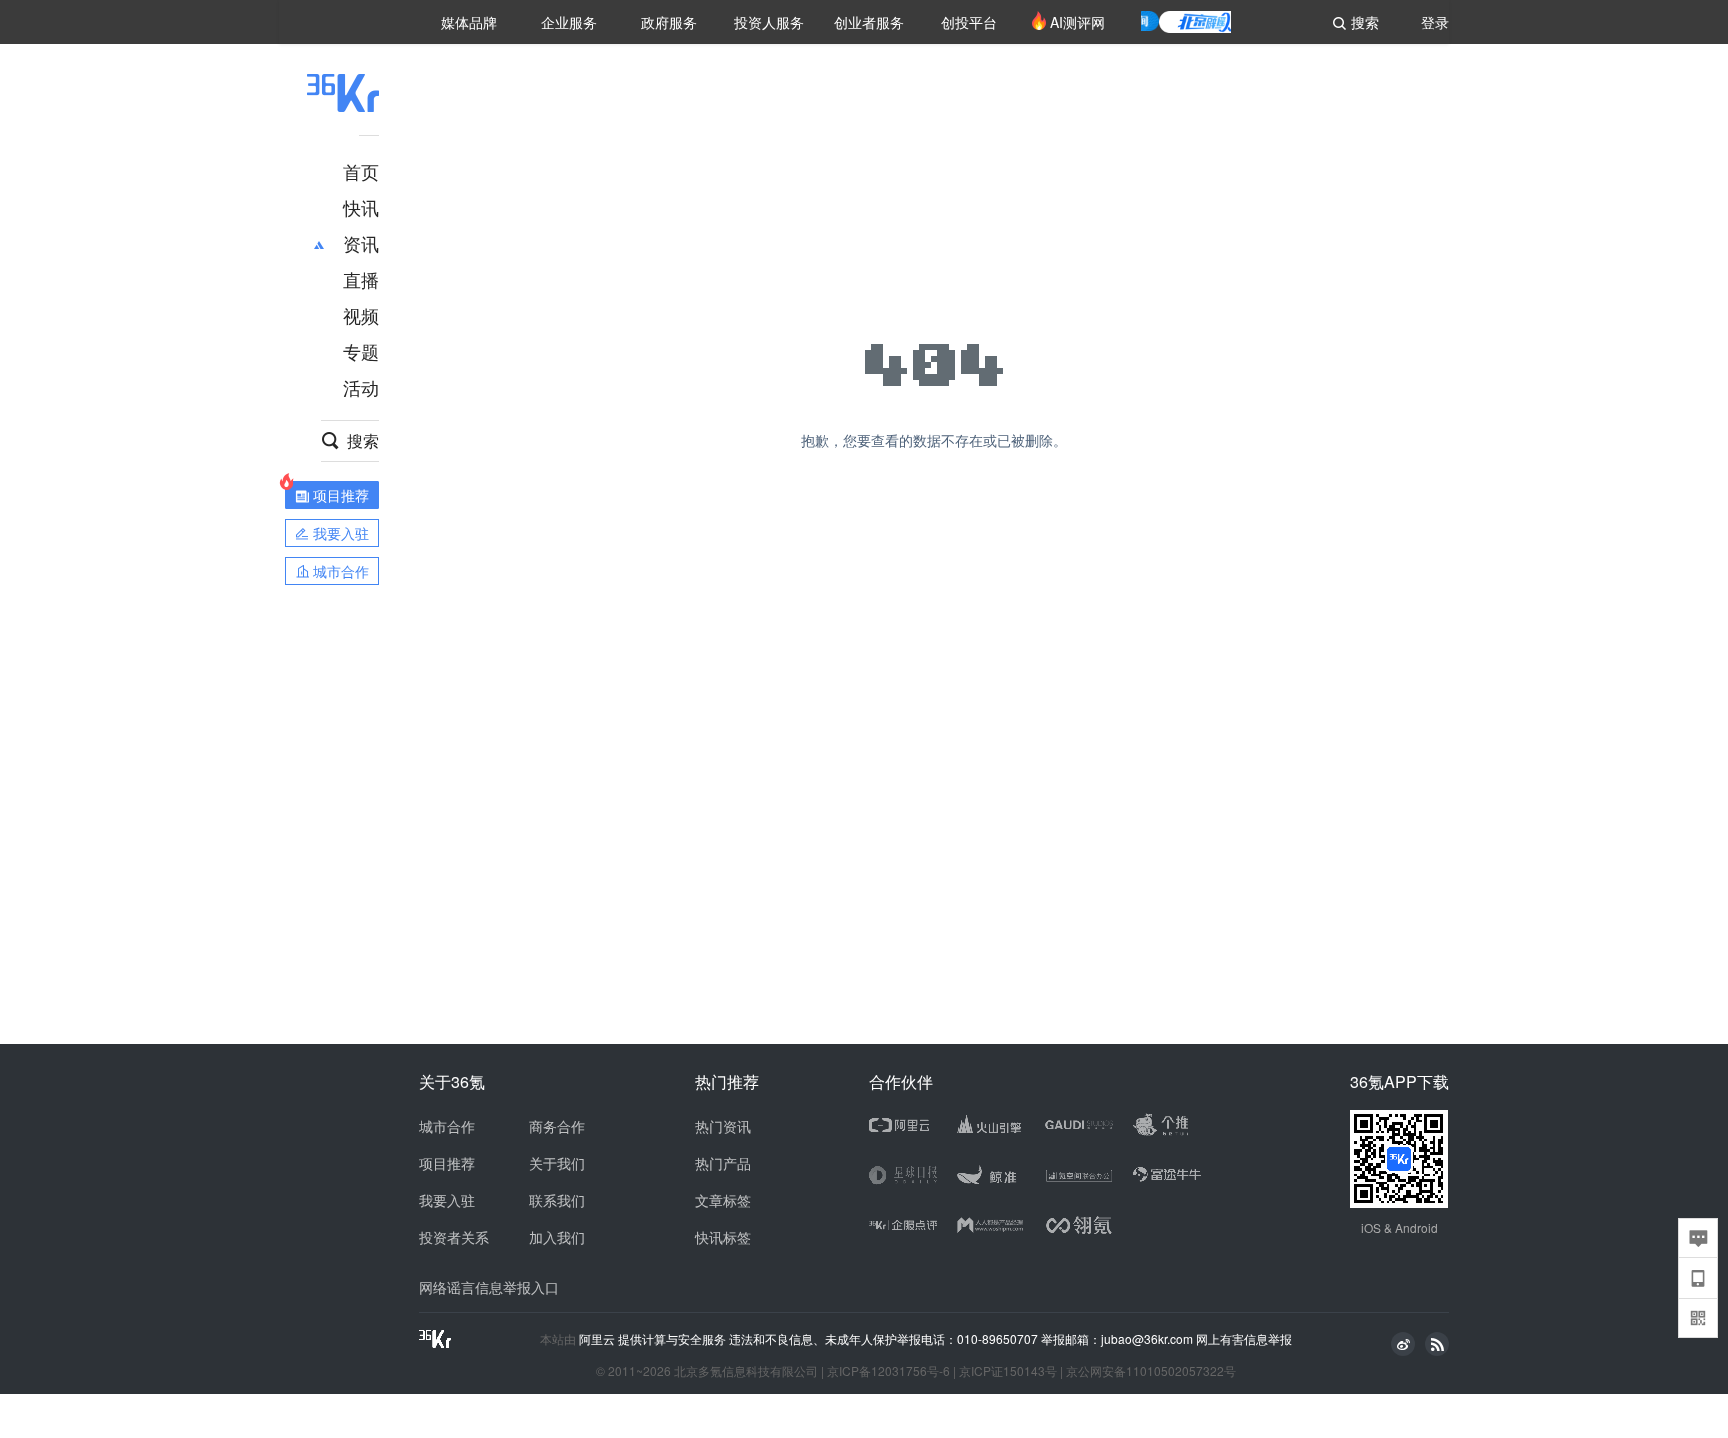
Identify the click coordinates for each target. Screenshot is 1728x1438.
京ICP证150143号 (1008, 1370)
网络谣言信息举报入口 (489, 1287)
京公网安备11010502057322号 (1151, 1370)
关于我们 (557, 1163)
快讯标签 (723, 1237)
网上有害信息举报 (1244, 1338)
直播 (361, 279)
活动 (361, 387)
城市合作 (447, 1126)
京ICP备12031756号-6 (888, 1370)
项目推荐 (447, 1163)
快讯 (361, 207)
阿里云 (598, 1339)
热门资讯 (723, 1126)
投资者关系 (454, 1237)
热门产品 (723, 1163)
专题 (361, 351)
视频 (361, 315)
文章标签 (723, 1200)
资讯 (361, 243)
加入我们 (557, 1237)
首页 (361, 171)
